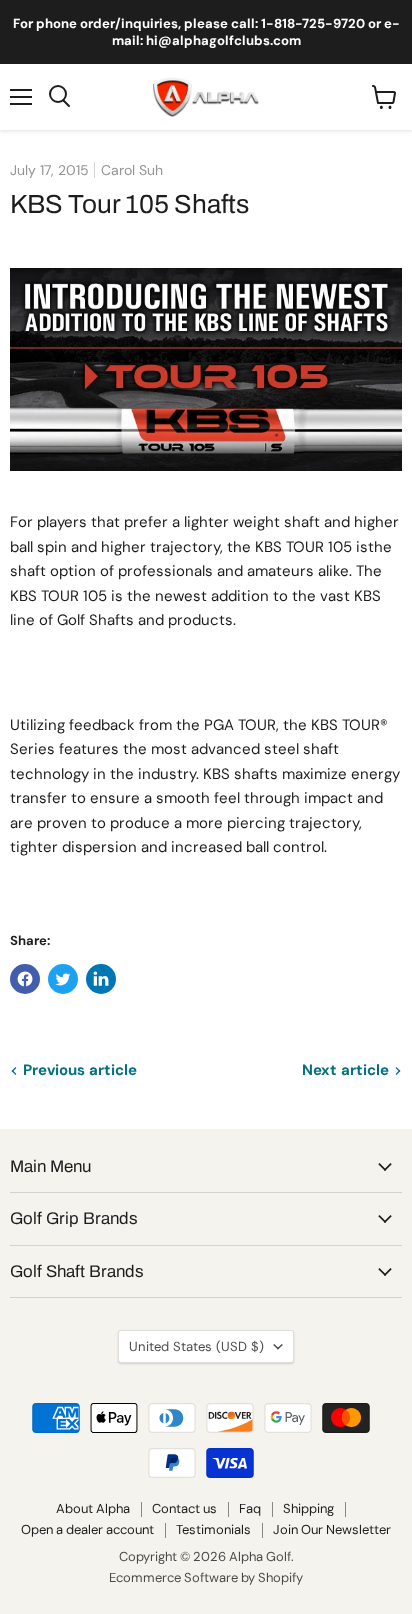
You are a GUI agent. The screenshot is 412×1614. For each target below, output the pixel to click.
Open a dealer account (87, 1529)
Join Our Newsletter (332, 1529)
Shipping (308, 1508)
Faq (250, 1508)
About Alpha (93, 1508)
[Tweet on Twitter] (63, 979)
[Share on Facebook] (25, 979)
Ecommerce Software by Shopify (206, 1577)
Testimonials (213, 1529)
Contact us (184, 1508)
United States (196, 1346)
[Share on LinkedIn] (101, 979)
